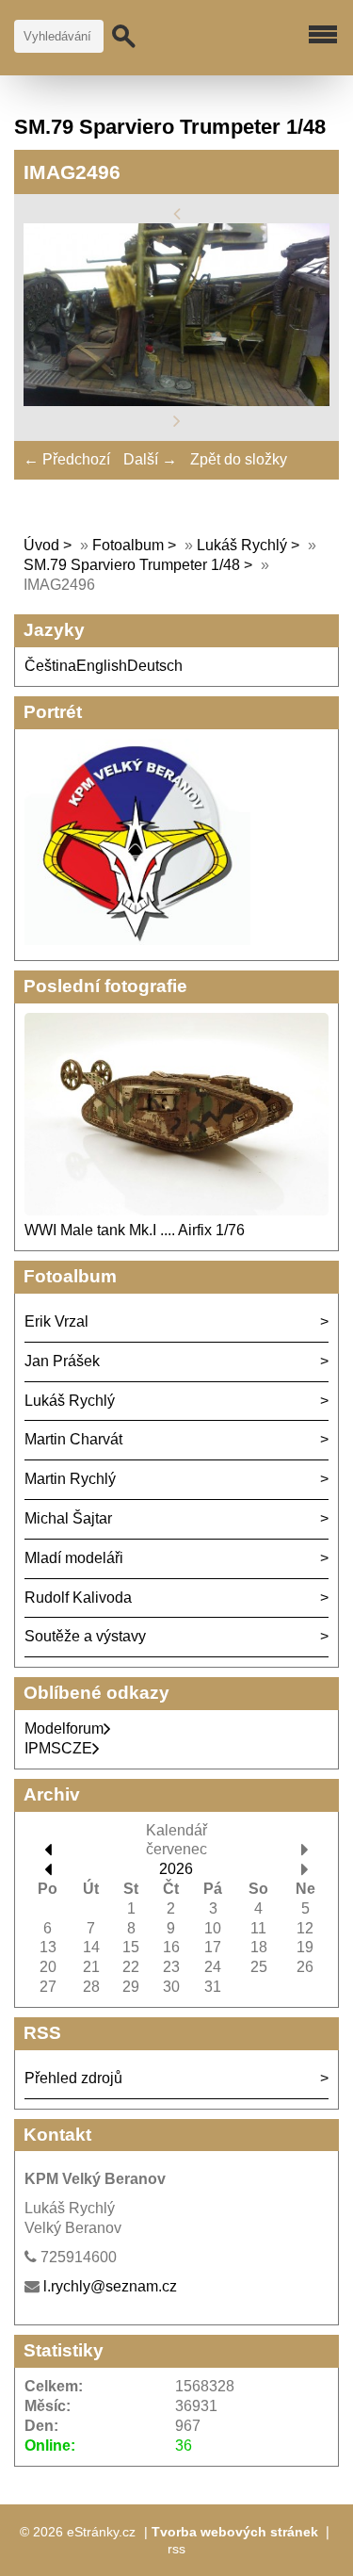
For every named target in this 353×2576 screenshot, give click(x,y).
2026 (176, 1869)
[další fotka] (177, 421)
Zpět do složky (239, 459)
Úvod (41, 545)
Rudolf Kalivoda (78, 1598)
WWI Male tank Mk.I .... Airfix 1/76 (135, 1230)
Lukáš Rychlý (242, 545)
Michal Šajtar (68, 1518)
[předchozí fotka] (177, 212)
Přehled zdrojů (73, 2078)
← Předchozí (67, 459)
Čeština (50, 666)
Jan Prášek (62, 1361)
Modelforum (64, 1728)
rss (176, 2549)
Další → (150, 459)
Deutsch (155, 666)
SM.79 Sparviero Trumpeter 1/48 (132, 565)
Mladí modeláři (74, 1558)
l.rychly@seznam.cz (110, 2286)
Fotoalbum (128, 545)
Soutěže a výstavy (85, 1636)
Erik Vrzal (56, 1321)
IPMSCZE (58, 1748)
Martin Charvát (73, 1439)
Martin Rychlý (70, 1479)
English (102, 666)
